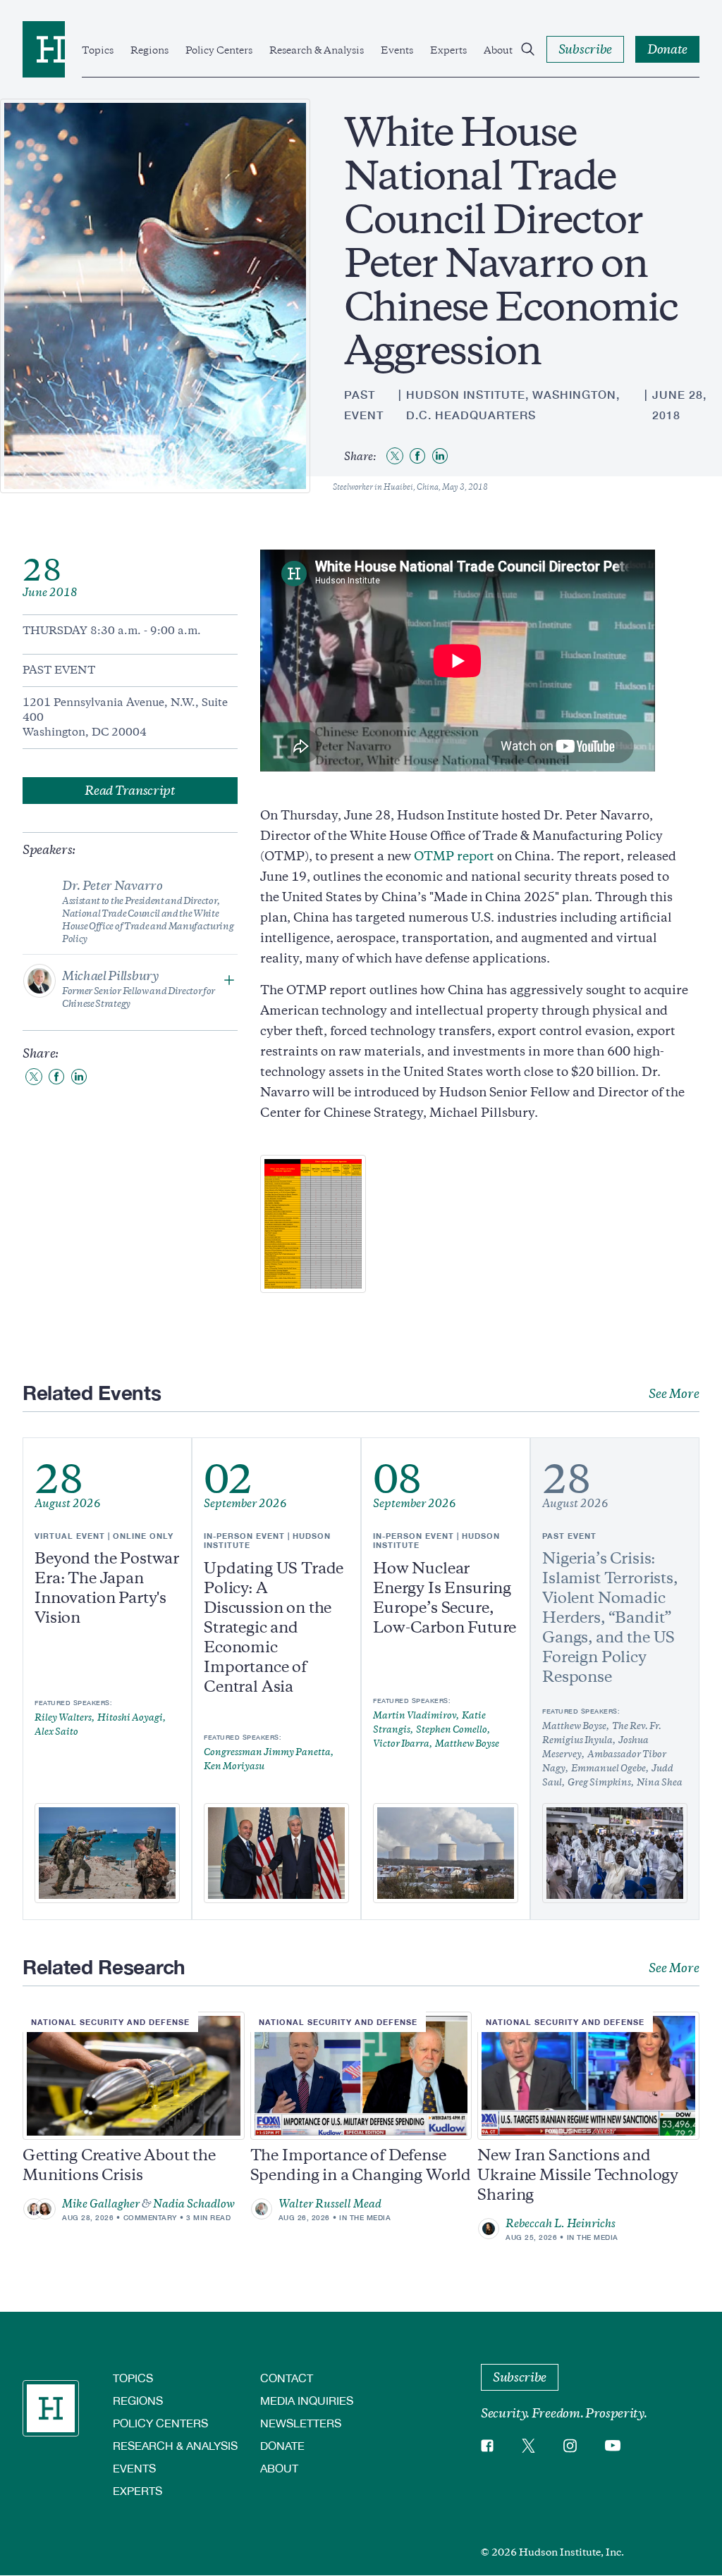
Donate (282, 2445)
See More (674, 1394)
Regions (149, 50)
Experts (448, 50)
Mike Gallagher (101, 2204)
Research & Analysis (317, 50)
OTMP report (454, 856)
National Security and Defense (110, 2022)
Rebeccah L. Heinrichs (561, 2224)
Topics (98, 50)
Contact (287, 2378)
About (498, 50)
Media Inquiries (307, 2400)
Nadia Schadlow (194, 2204)
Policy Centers (219, 50)
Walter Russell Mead (330, 2204)
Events (397, 50)
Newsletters (301, 2423)
